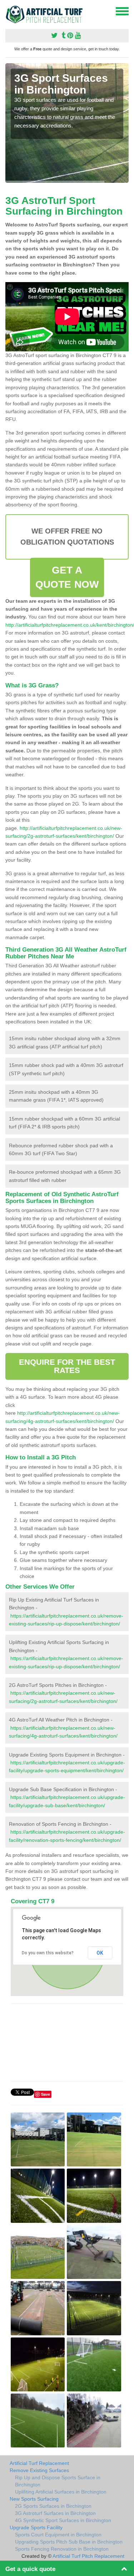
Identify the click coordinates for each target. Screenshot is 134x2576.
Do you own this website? (48, 1953)
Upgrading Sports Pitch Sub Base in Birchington (69, 2542)
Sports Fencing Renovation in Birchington (62, 2549)
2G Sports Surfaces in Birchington (53, 2506)
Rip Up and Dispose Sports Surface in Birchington (58, 2481)
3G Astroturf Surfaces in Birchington (55, 2513)
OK (100, 1953)
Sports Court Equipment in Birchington (58, 2535)
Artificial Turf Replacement (39, 2463)
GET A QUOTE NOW (67, 577)
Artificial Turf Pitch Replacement (88, 2556)
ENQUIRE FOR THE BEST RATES (67, 1366)
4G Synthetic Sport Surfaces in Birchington (63, 2520)
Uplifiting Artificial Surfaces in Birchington (61, 2492)
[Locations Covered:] (9, 11)
